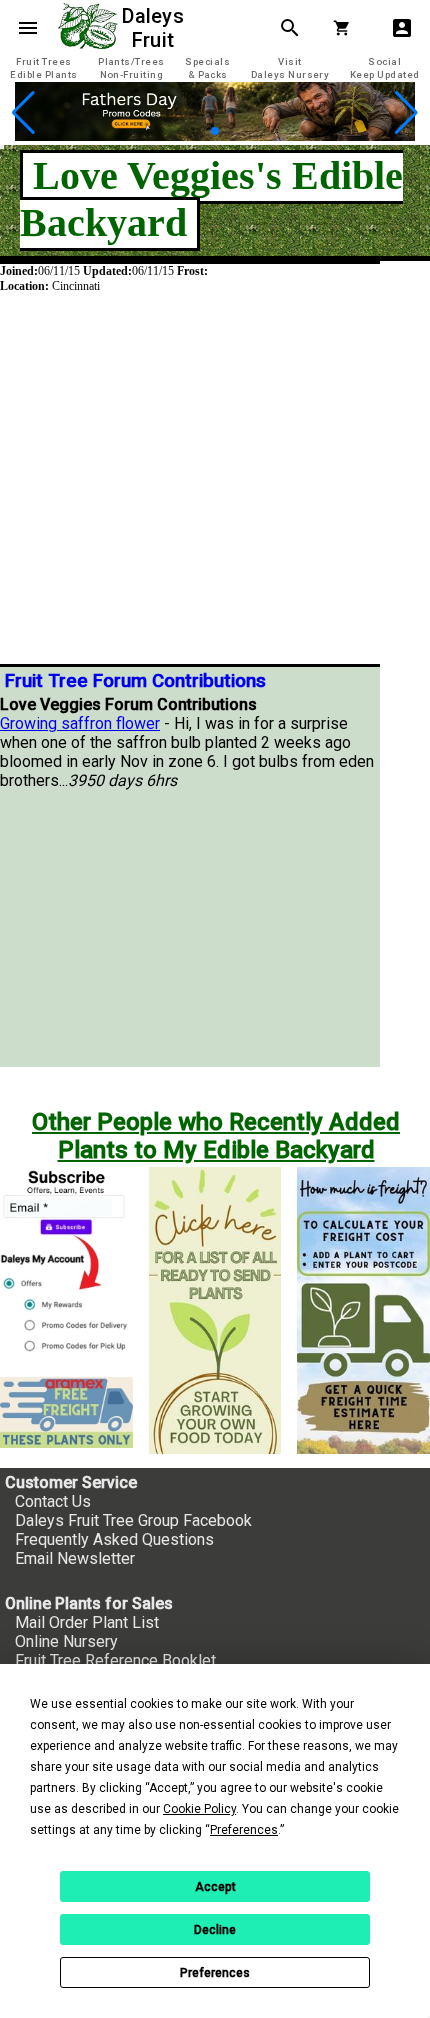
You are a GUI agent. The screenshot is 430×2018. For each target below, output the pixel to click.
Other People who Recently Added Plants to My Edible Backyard (216, 1136)
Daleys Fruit (155, 28)
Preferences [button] (244, 1830)
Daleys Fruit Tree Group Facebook (133, 1520)
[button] (198, 130)
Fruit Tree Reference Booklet (115, 1660)
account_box (402, 28)
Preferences (215, 1973)
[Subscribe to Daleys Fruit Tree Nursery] (66, 1264)
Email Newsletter (75, 1558)
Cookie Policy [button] (199, 1809)
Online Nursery (66, 1641)
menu (28, 28)
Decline (215, 1930)
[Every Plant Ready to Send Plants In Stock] (215, 1310)
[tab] (44, 68)
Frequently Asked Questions (114, 1539)
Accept (215, 1887)
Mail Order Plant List (87, 1622)
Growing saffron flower (80, 723)
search (290, 28)
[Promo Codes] (215, 135)
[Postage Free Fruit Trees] (66, 1413)
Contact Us (53, 1501)
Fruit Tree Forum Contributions (135, 681)
